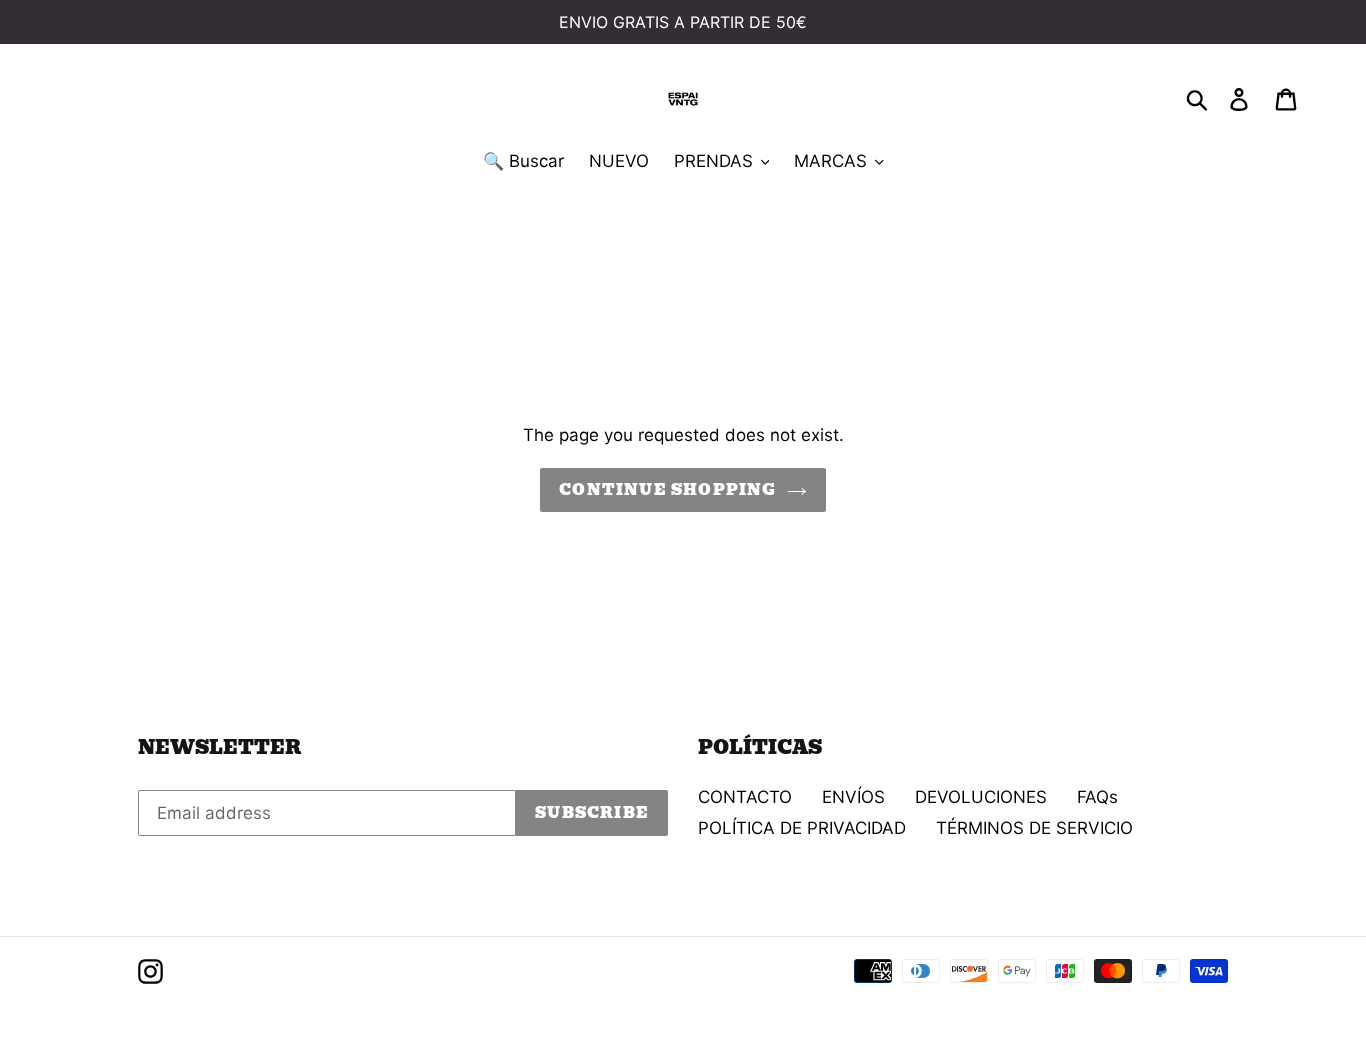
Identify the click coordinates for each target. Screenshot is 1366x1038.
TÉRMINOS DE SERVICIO (1034, 828)
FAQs (1097, 797)
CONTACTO (745, 797)
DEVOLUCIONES (981, 797)
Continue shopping (667, 490)
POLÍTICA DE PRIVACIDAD (802, 828)
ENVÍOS (853, 797)
